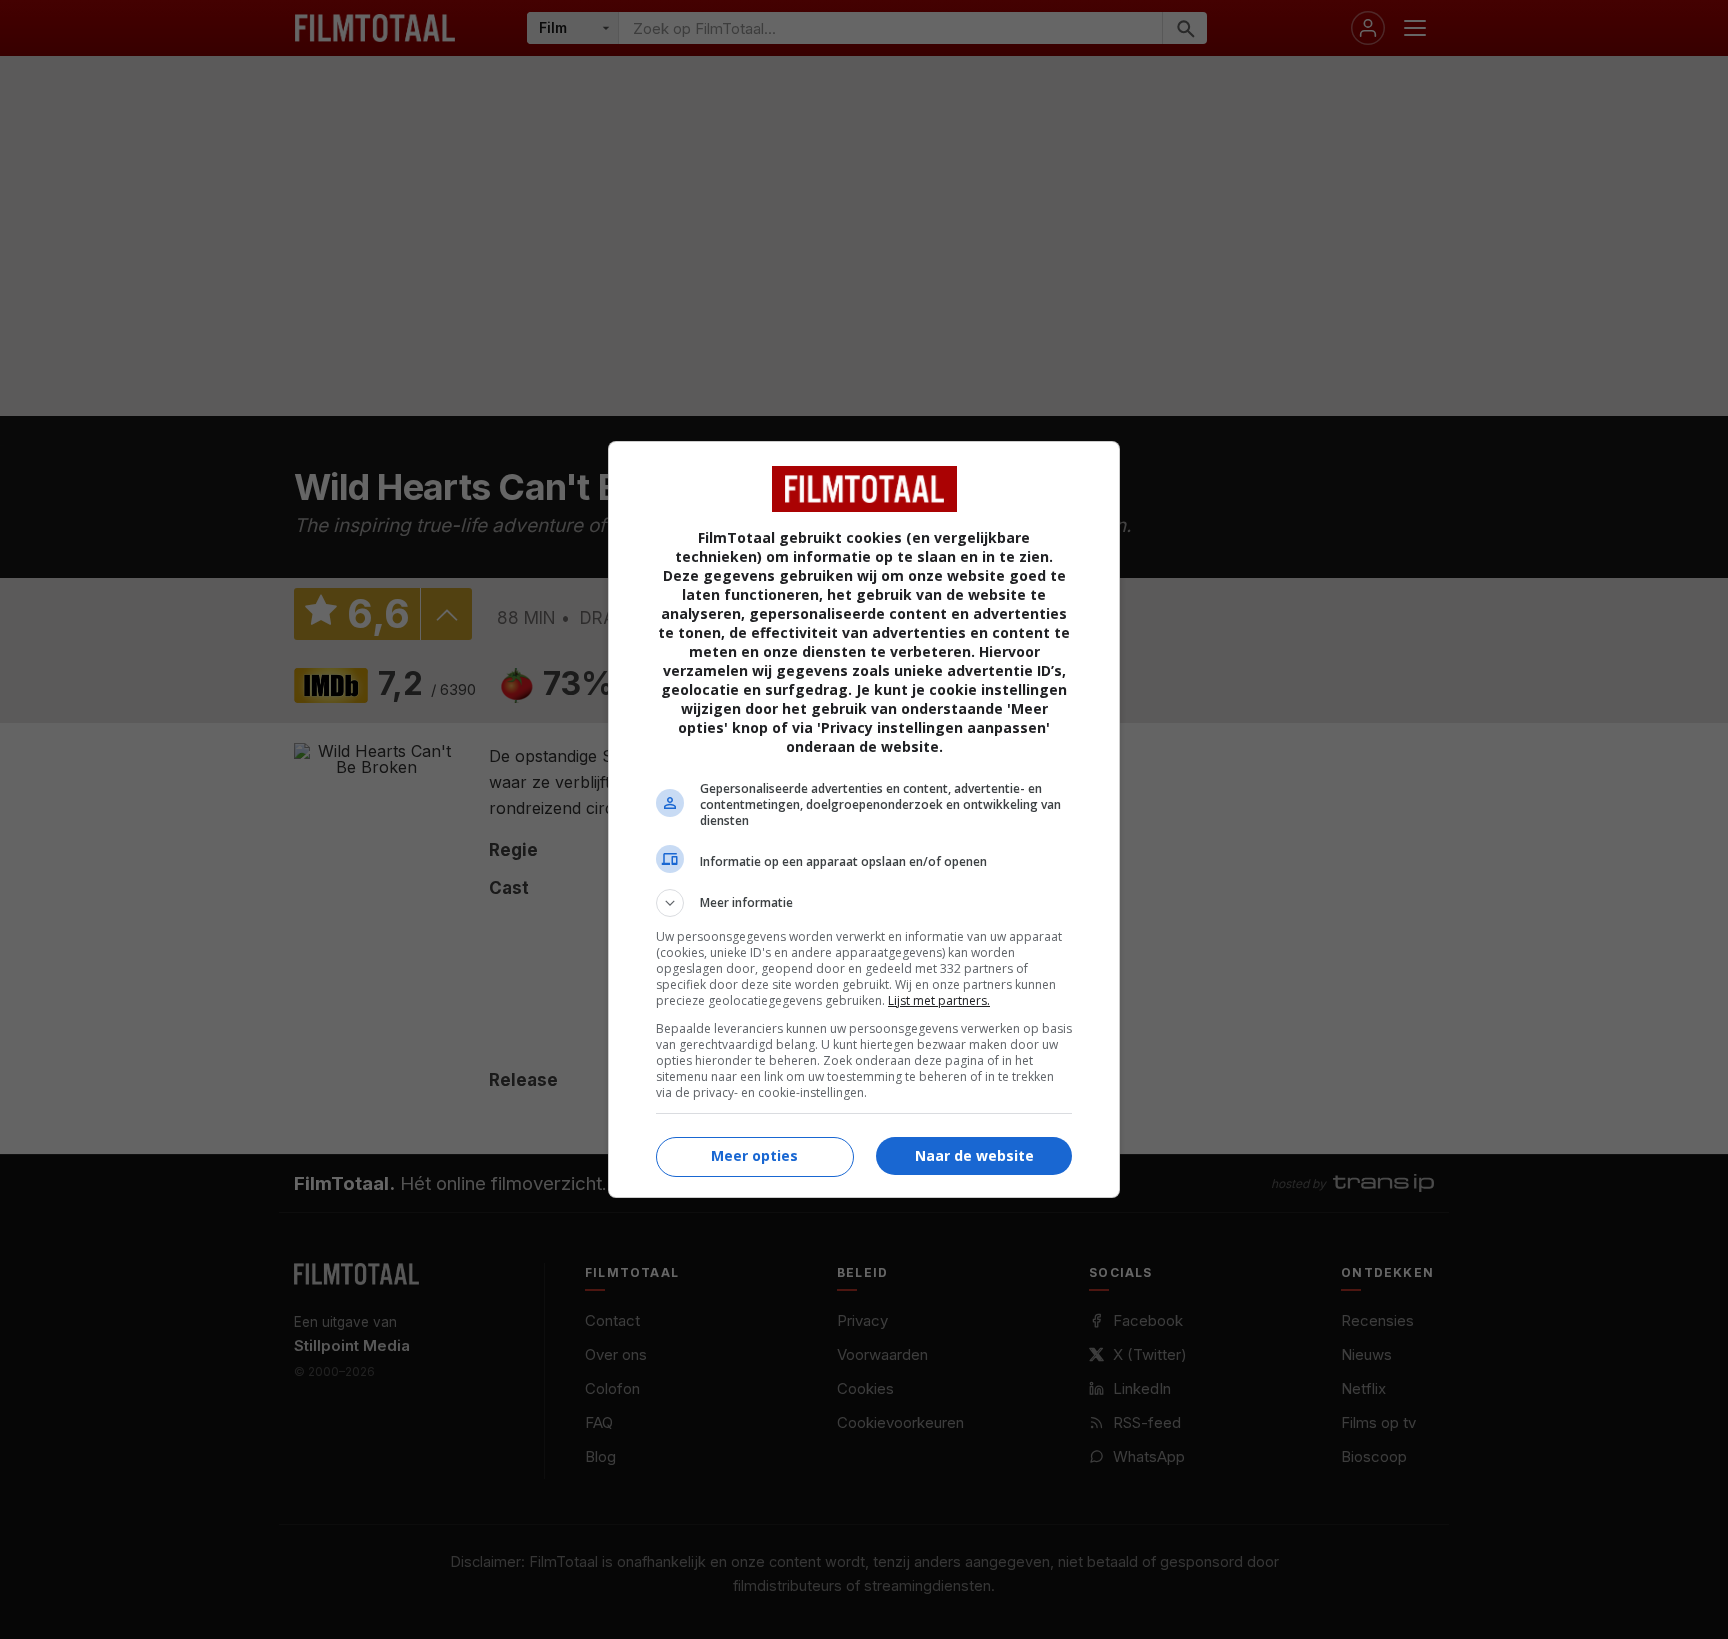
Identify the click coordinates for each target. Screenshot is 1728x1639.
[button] (864, 903)
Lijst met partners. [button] (939, 1000)
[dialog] (864, 819)
